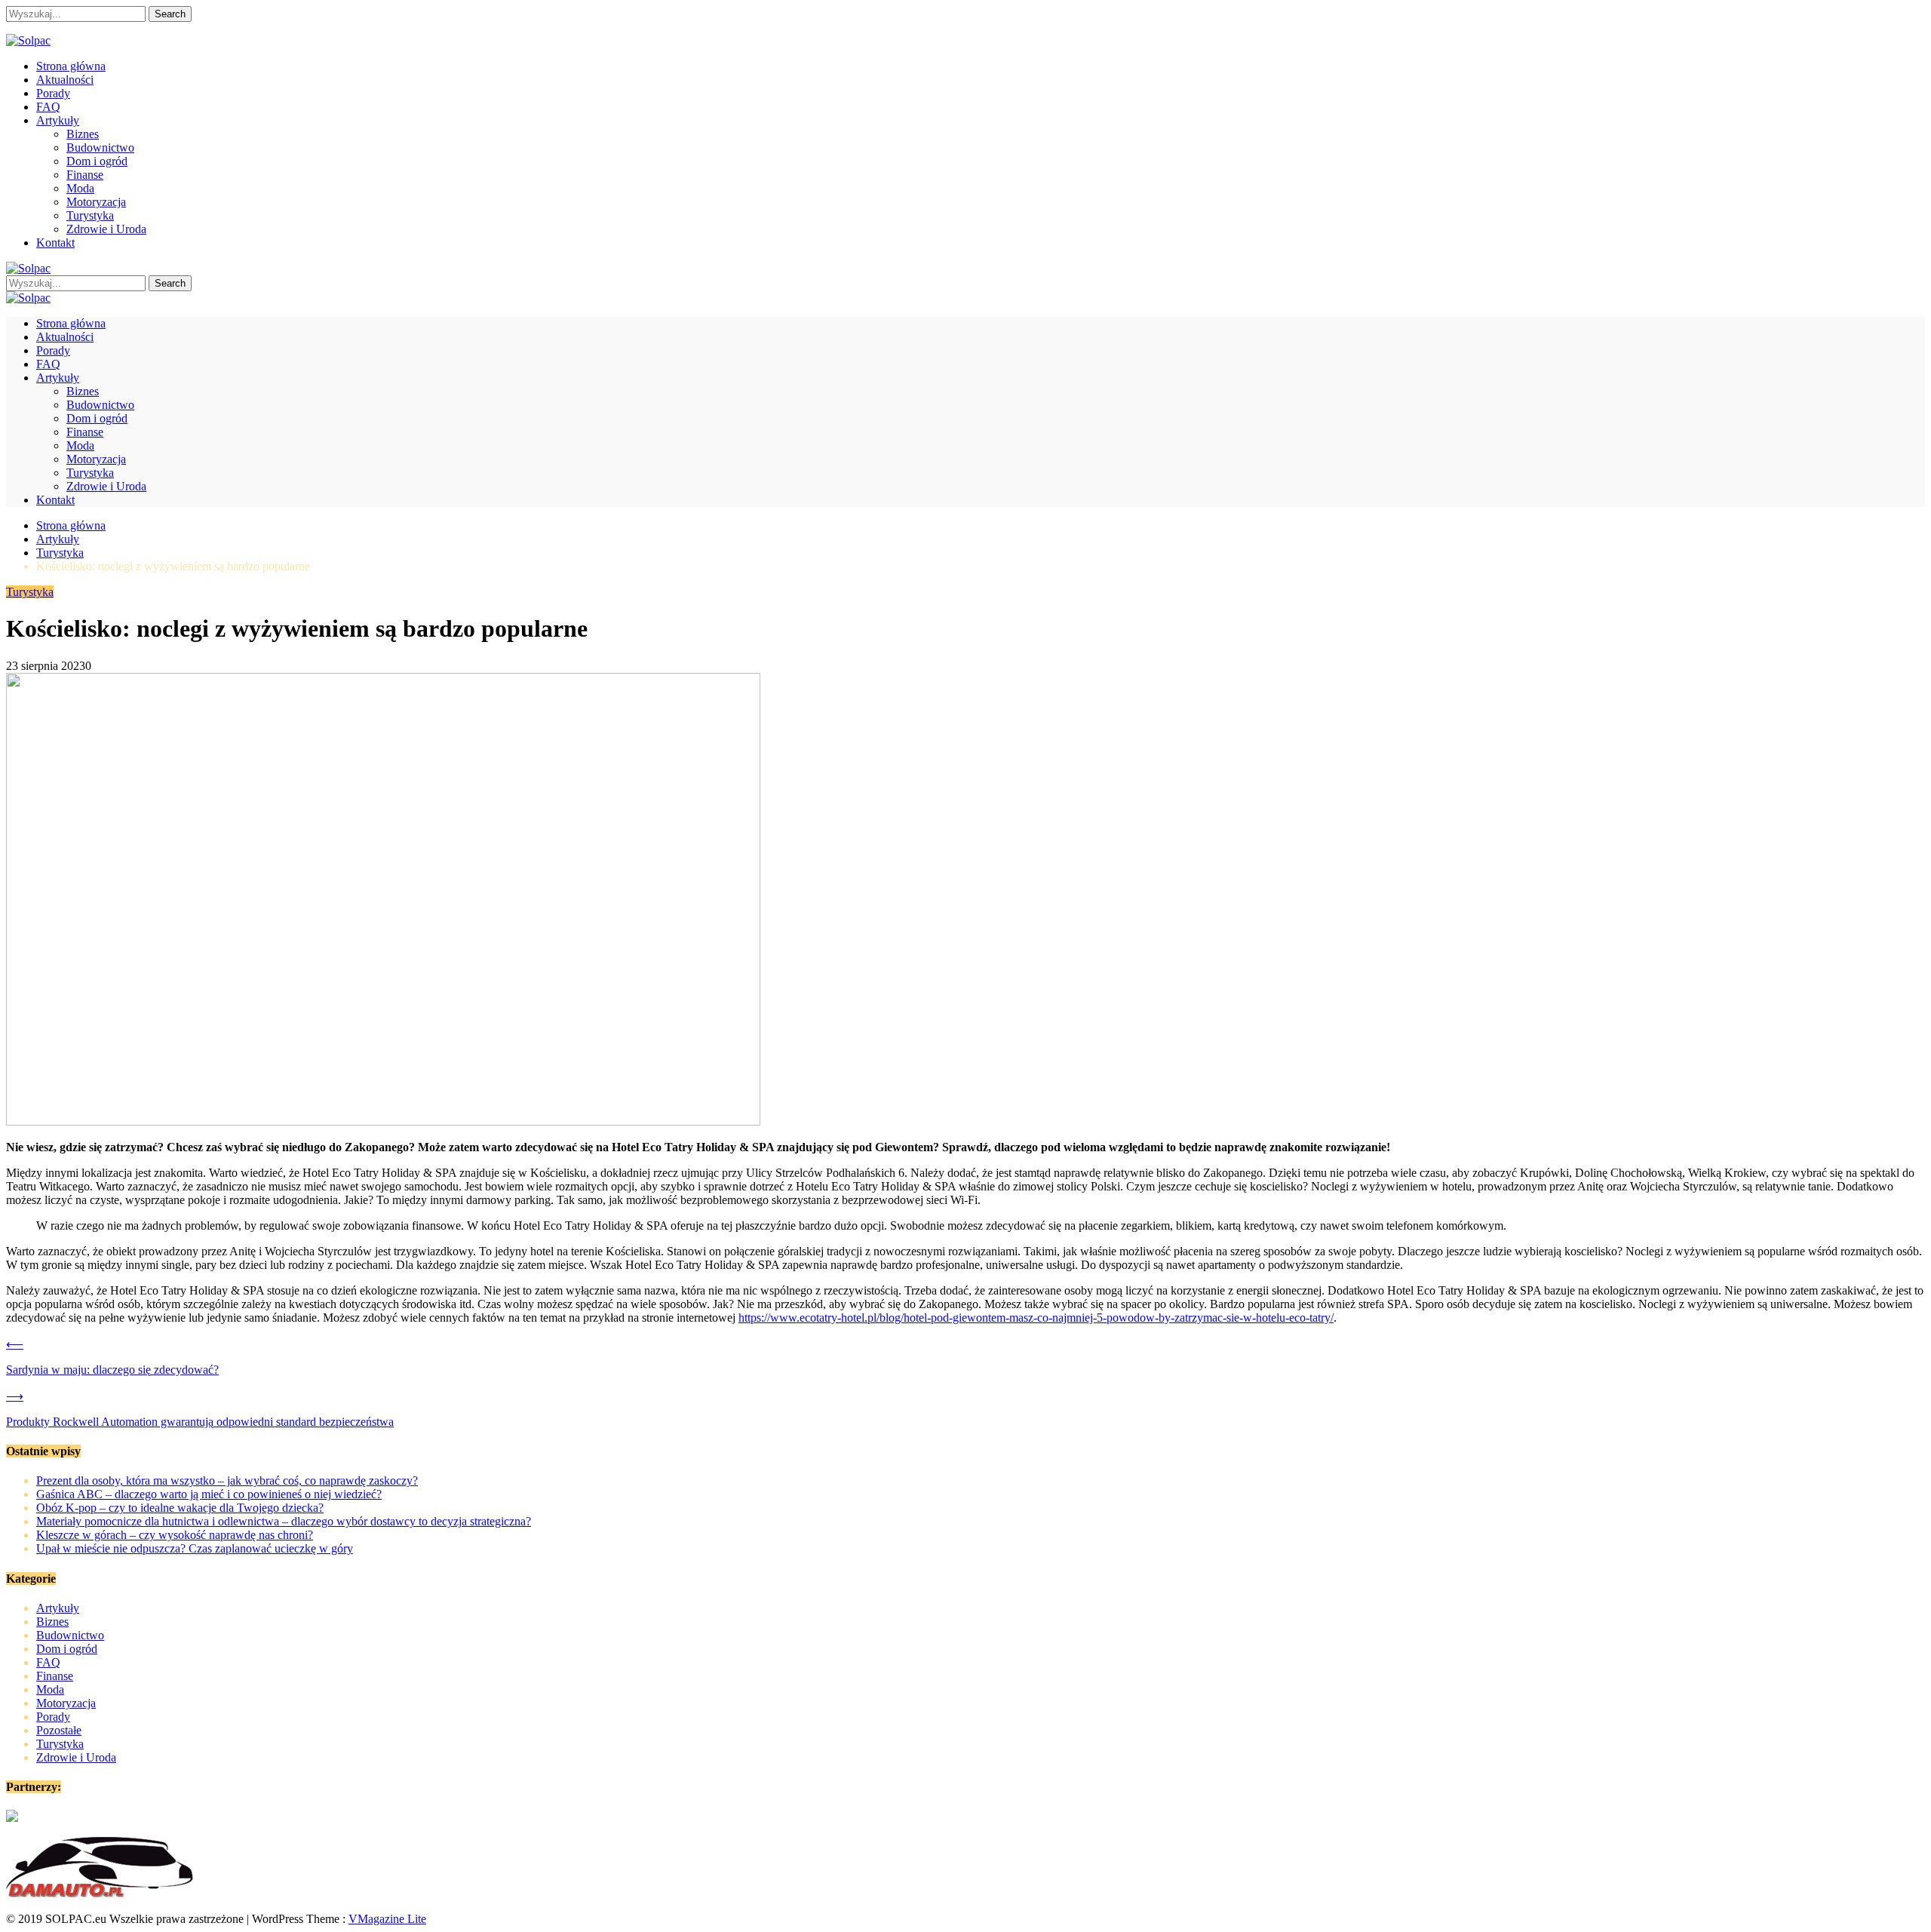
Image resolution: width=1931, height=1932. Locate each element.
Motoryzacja (96, 202)
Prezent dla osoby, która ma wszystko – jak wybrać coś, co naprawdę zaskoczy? (227, 1480)
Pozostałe (59, 1730)
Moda (80, 188)
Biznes (83, 134)
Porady (53, 93)
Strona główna (71, 66)
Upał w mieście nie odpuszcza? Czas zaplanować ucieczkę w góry (195, 1548)
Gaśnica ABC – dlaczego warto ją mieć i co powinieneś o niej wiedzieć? (209, 1494)
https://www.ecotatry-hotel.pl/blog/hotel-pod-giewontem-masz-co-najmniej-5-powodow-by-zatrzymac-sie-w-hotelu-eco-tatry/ (1036, 1318)
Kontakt (55, 243)
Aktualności (65, 80)
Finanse (85, 175)
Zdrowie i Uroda (106, 229)
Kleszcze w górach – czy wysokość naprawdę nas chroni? (175, 1535)
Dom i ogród (97, 161)
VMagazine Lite (387, 1919)
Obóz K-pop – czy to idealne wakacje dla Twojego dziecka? (180, 1508)
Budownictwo (100, 147)
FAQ (48, 107)
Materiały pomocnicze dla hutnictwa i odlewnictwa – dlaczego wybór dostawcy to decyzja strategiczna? (284, 1521)
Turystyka (90, 215)
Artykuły (58, 120)
